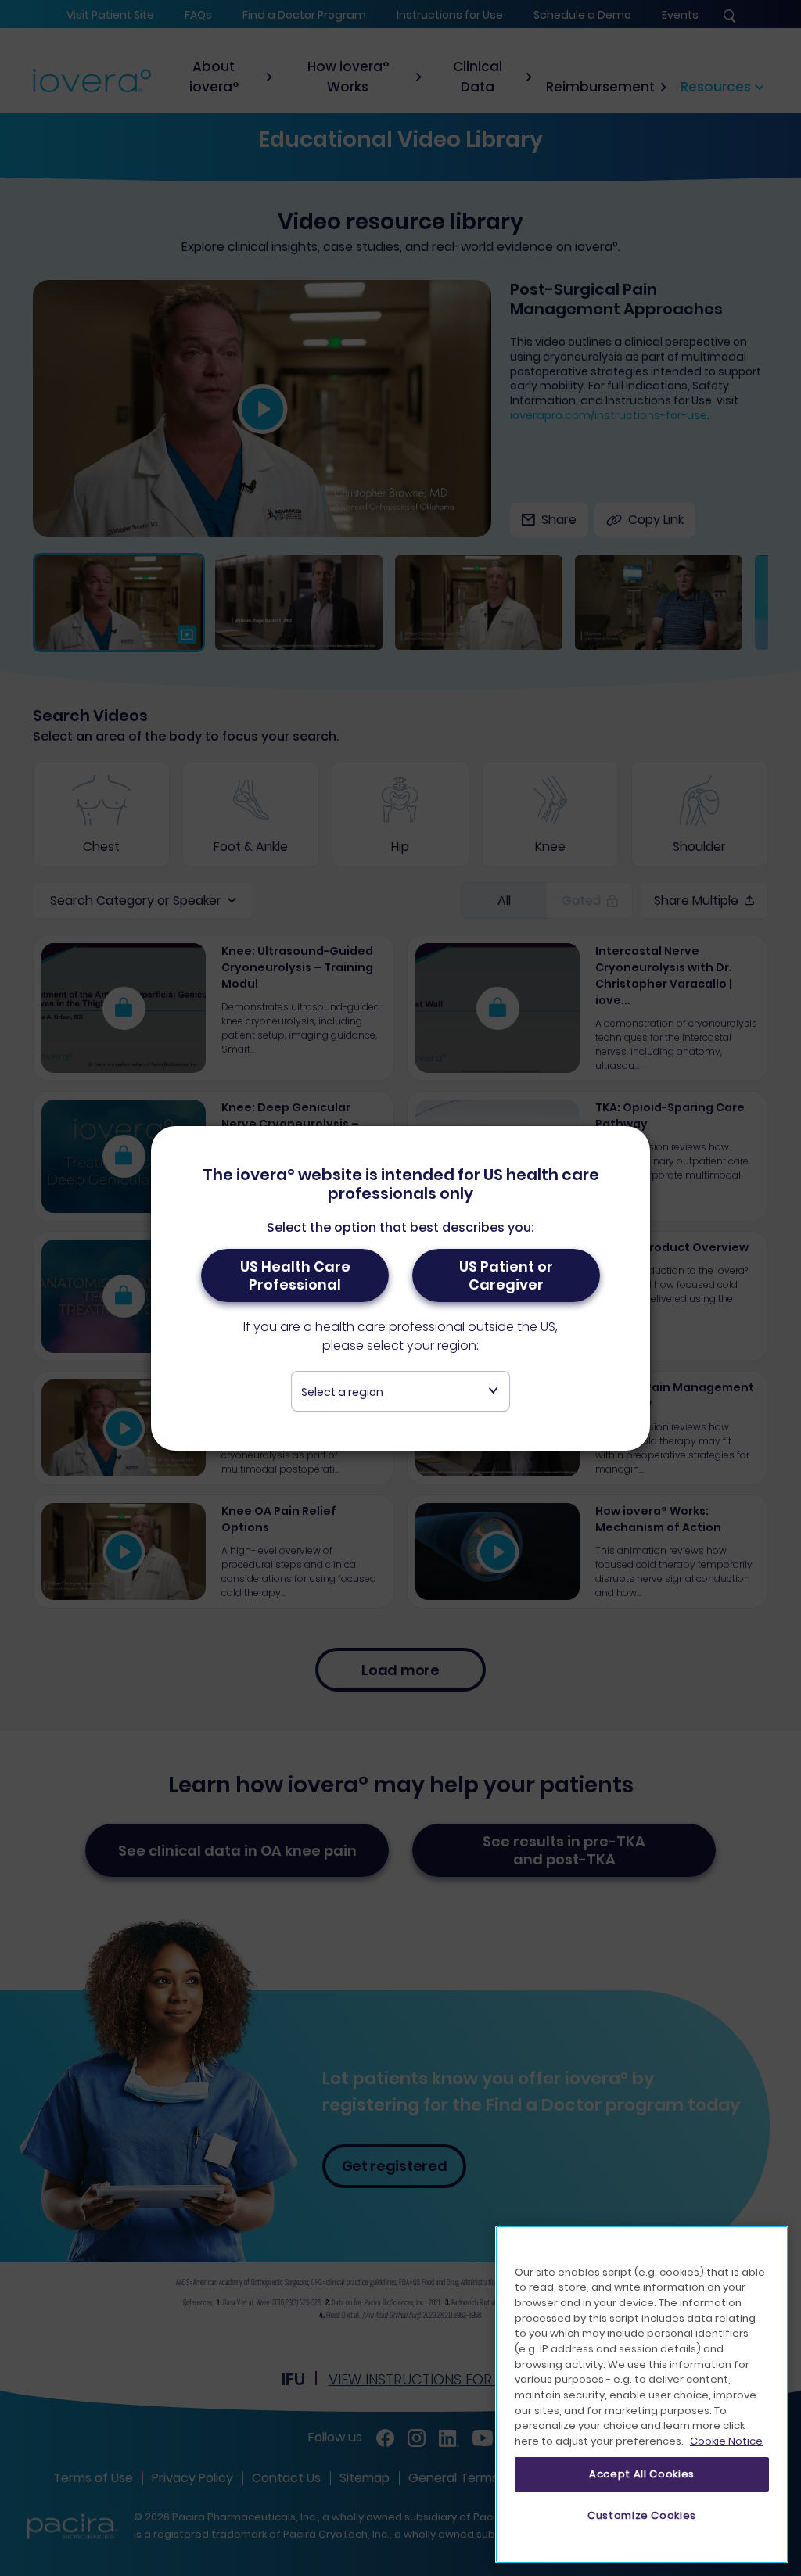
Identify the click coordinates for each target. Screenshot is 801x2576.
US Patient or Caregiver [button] (506, 1275)
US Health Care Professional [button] (295, 1275)
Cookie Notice (726, 2441)
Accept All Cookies (642, 2474)
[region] (642, 2395)
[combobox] (400, 1391)
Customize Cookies (642, 2515)
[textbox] (400, 1392)
